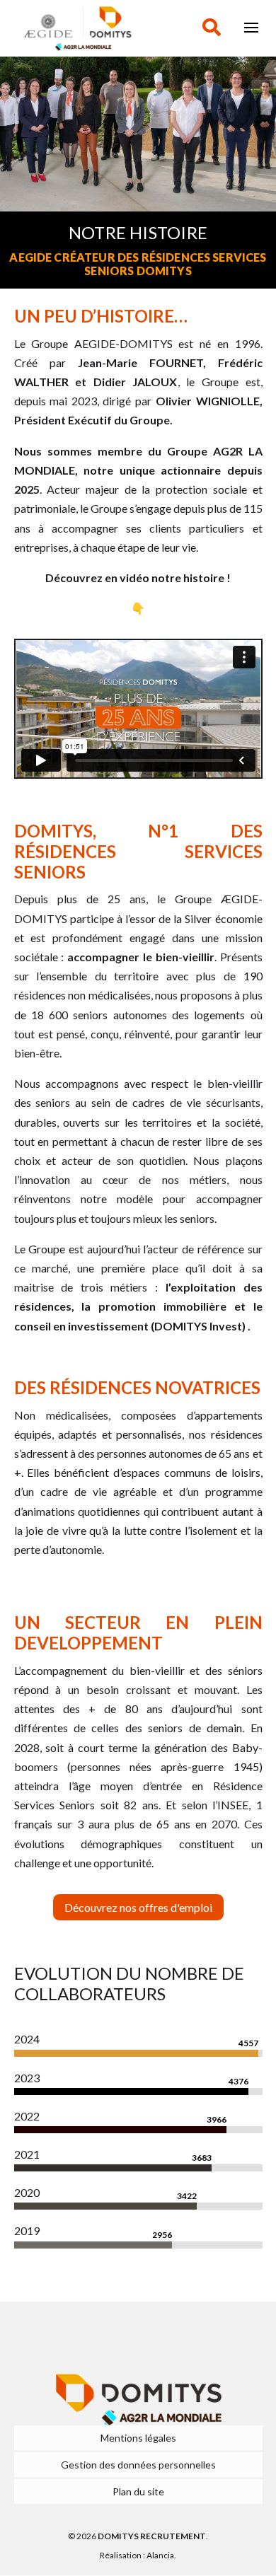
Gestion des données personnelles (138, 2465)
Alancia (160, 2555)
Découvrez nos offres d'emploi (138, 1907)
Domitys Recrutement (152, 2536)
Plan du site (138, 2491)
